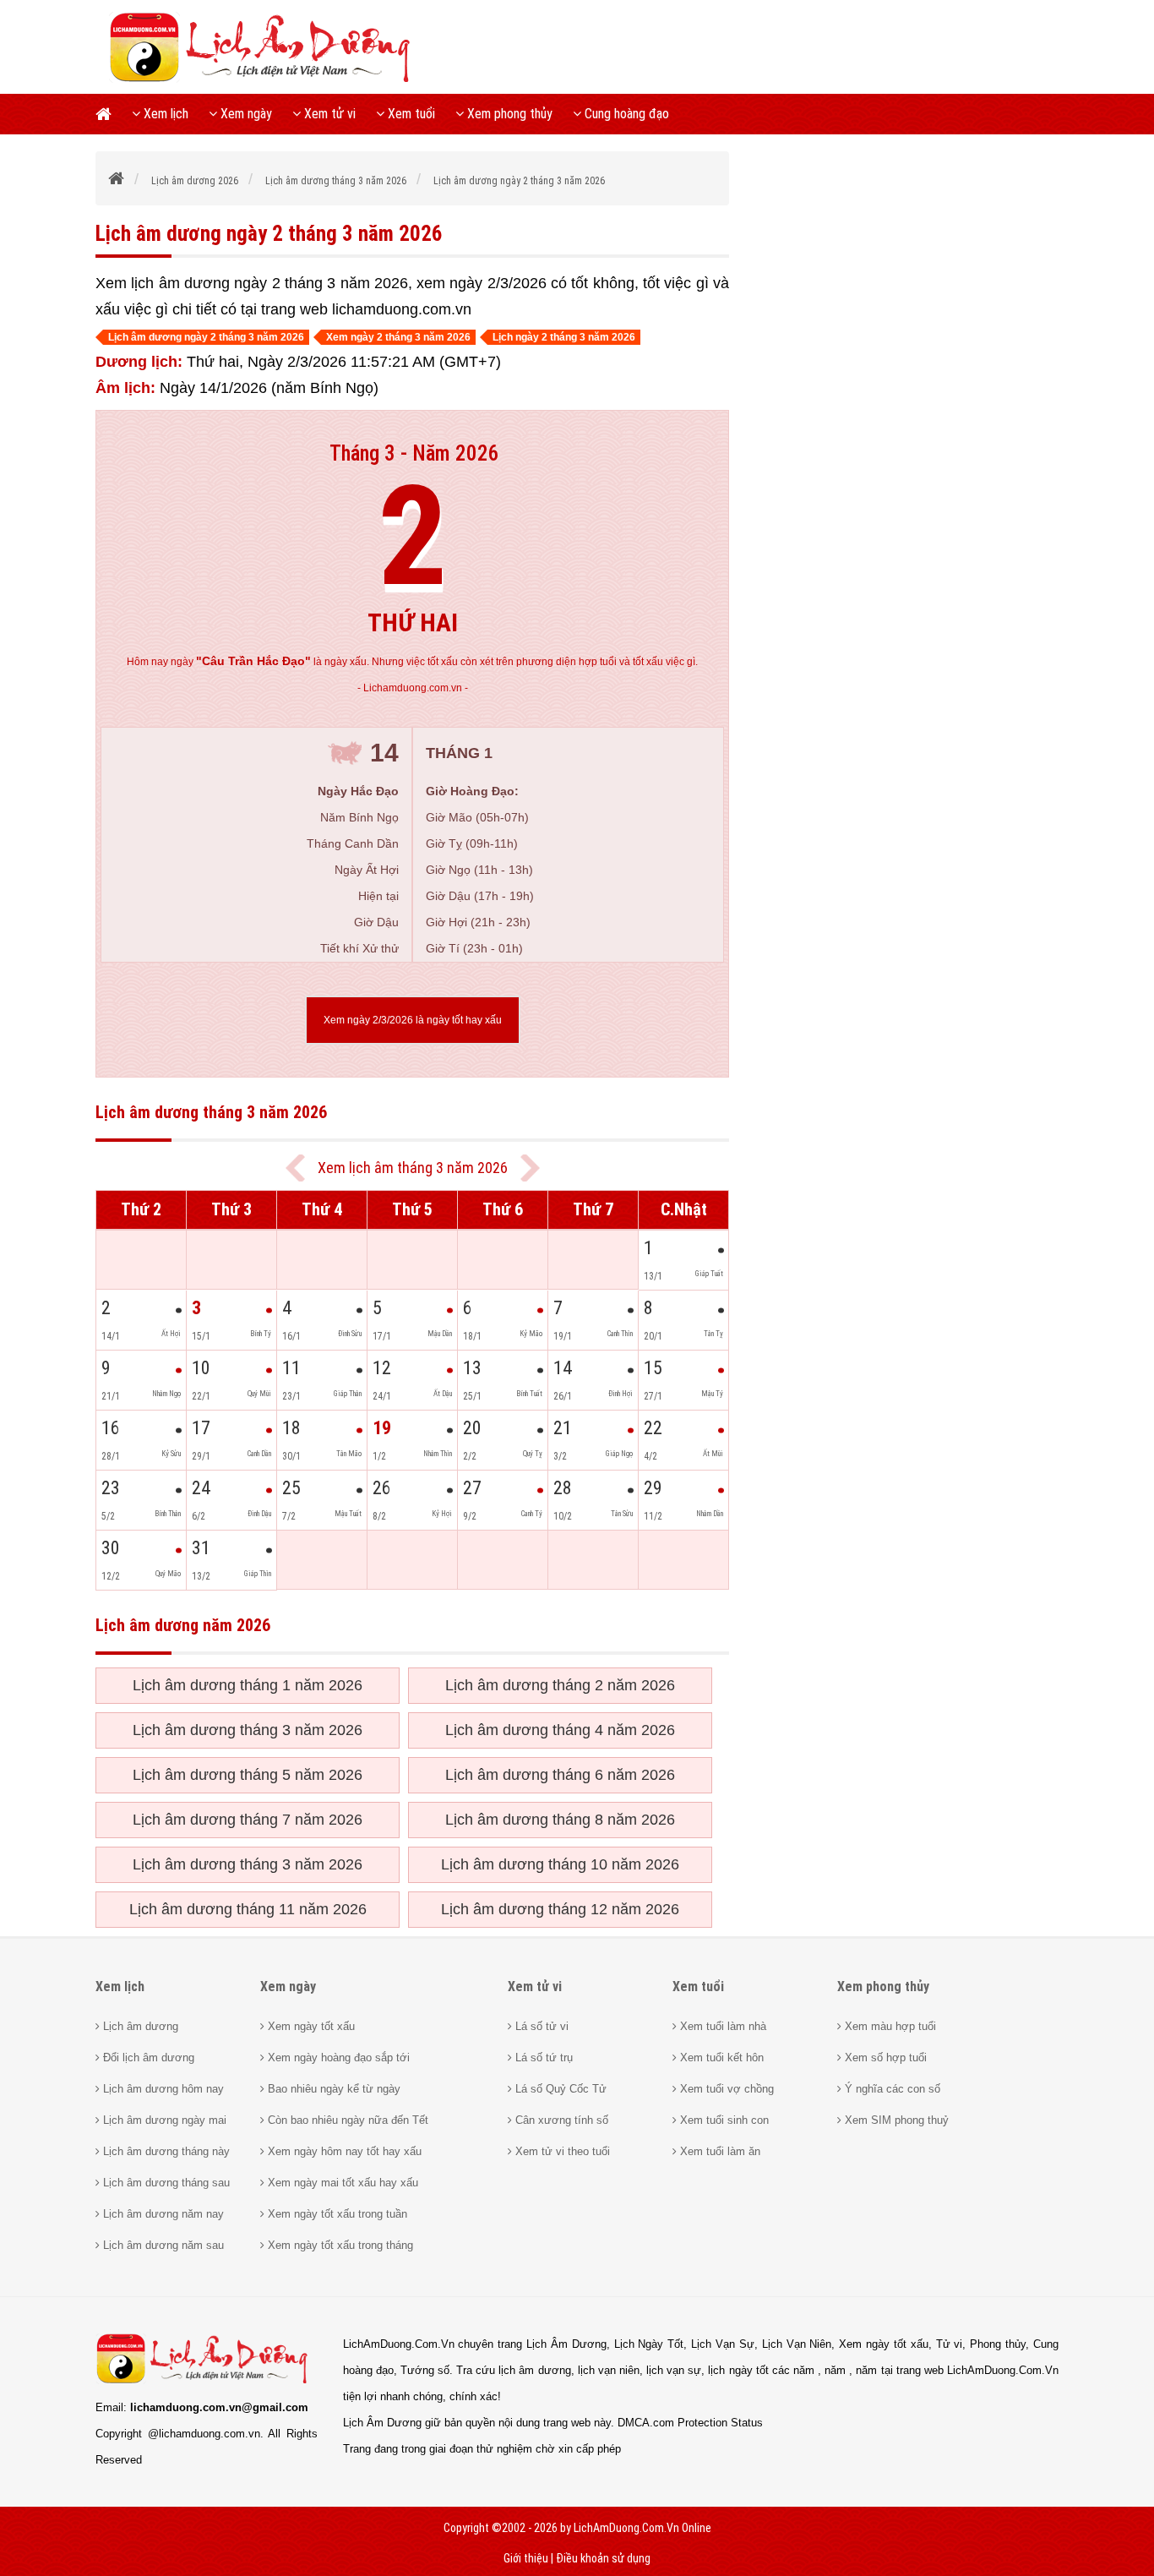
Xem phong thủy (508, 114)
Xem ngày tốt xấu (310, 2026)
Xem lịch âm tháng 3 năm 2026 (413, 1168)
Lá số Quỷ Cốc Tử (559, 2089)
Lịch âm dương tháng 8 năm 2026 (560, 1820)
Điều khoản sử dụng (603, 2558)
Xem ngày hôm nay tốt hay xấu (343, 2151)
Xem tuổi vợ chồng (725, 2089)
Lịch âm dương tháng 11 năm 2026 (248, 1909)
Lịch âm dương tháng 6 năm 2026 (560, 1775)
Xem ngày (245, 114)
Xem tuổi (410, 114)
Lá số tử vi (540, 2026)
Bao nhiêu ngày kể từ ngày (332, 2089)
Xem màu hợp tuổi (889, 2026)
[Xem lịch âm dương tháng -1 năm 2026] (295, 1168)
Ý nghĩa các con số (891, 2089)
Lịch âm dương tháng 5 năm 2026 (248, 1775)
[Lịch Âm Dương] (266, 80)
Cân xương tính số (560, 2120)
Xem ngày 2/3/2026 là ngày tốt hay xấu (413, 1020)
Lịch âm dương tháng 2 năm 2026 (560, 1685)
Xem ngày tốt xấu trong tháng (339, 2245)
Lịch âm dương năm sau (162, 2245)
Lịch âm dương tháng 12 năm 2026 (560, 1909)
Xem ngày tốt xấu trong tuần (336, 2214)
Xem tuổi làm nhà (721, 2026)
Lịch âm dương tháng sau (165, 2183)
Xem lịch (164, 114)
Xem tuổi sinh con (723, 2120)
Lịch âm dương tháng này (165, 2151)
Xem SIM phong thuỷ (895, 2120)
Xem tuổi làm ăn (719, 2151)
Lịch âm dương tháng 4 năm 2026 (560, 1730)
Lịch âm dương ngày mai (163, 2120)
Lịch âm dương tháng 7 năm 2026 (248, 1820)
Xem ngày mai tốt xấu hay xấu (341, 2183)
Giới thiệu (526, 2558)
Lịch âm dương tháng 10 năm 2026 (560, 1864)
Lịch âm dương (139, 2026)
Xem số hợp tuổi (884, 2058)
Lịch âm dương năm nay (162, 2214)
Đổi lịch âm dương (147, 2058)
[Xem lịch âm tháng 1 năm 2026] (530, 1168)
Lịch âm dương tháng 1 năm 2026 (248, 1685)
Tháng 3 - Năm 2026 (414, 453)
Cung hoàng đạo (625, 114)
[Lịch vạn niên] (109, 114)
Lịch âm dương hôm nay (162, 2089)
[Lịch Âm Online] (117, 181)
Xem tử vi (328, 114)
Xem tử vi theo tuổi (561, 2151)
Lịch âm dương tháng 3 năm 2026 (248, 1730)
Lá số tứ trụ (542, 2058)
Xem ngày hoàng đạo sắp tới (337, 2058)
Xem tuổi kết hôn (720, 2058)
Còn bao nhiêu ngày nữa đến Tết (346, 2120)
